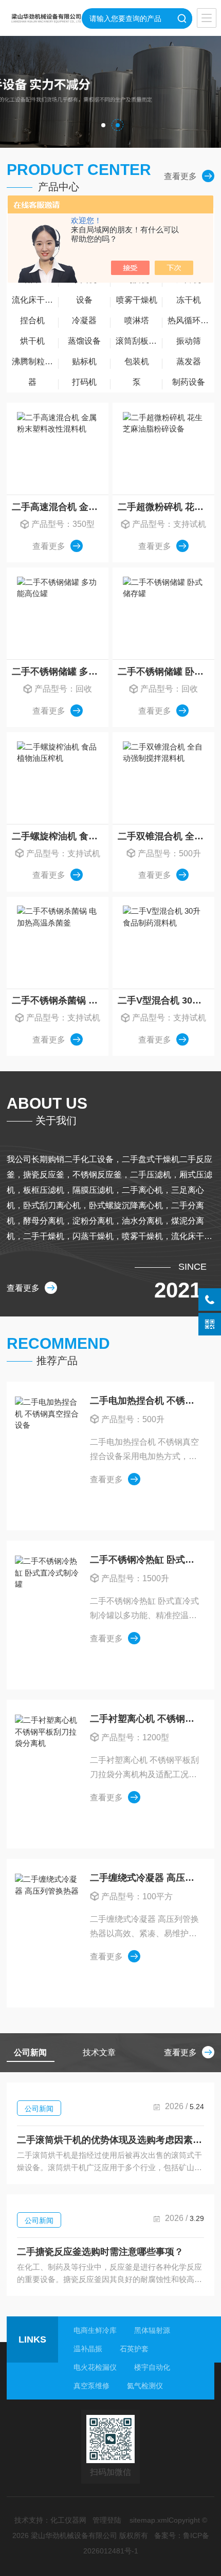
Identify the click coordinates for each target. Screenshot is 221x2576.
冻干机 (189, 300)
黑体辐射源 (152, 2330)
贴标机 (84, 361)
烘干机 (32, 341)
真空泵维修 (91, 2386)
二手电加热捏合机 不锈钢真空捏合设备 (146, 1401)
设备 (84, 300)
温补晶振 (88, 2349)
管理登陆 (107, 2520)
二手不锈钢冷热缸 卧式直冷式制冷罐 (146, 1560)
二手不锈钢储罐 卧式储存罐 (166, 672)
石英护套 (134, 2349)
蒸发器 (189, 361)
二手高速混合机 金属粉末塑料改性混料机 (60, 507)
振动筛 (189, 341)
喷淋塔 (137, 320)
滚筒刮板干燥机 (139, 341)
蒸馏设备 (84, 341)
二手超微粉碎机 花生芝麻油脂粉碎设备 (166, 507)
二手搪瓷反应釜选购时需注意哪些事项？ (100, 2252)
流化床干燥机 (35, 300)
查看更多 (180, 176)
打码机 (84, 382)
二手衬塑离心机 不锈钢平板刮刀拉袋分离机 (146, 1719)
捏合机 (32, 320)
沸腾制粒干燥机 (35, 361)
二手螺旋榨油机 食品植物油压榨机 (60, 836)
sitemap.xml (149, 2520)
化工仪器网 (68, 2520)
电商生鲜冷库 (95, 2330)
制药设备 (189, 382)
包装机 (137, 361)
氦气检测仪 (145, 2386)
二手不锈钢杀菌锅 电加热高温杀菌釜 (60, 1000)
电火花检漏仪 (95, 2367)
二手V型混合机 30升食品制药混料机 (166, 1000)
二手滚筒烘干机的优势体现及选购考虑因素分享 (110, 2140)
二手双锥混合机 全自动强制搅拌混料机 (166, 836)
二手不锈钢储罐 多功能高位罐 (60, 672)
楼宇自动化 (152, 2367)
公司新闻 (39, 2109)
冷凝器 (84, 320)
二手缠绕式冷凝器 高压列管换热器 (146, 1878)
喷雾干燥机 (137, 300)
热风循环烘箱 (191, 320)
